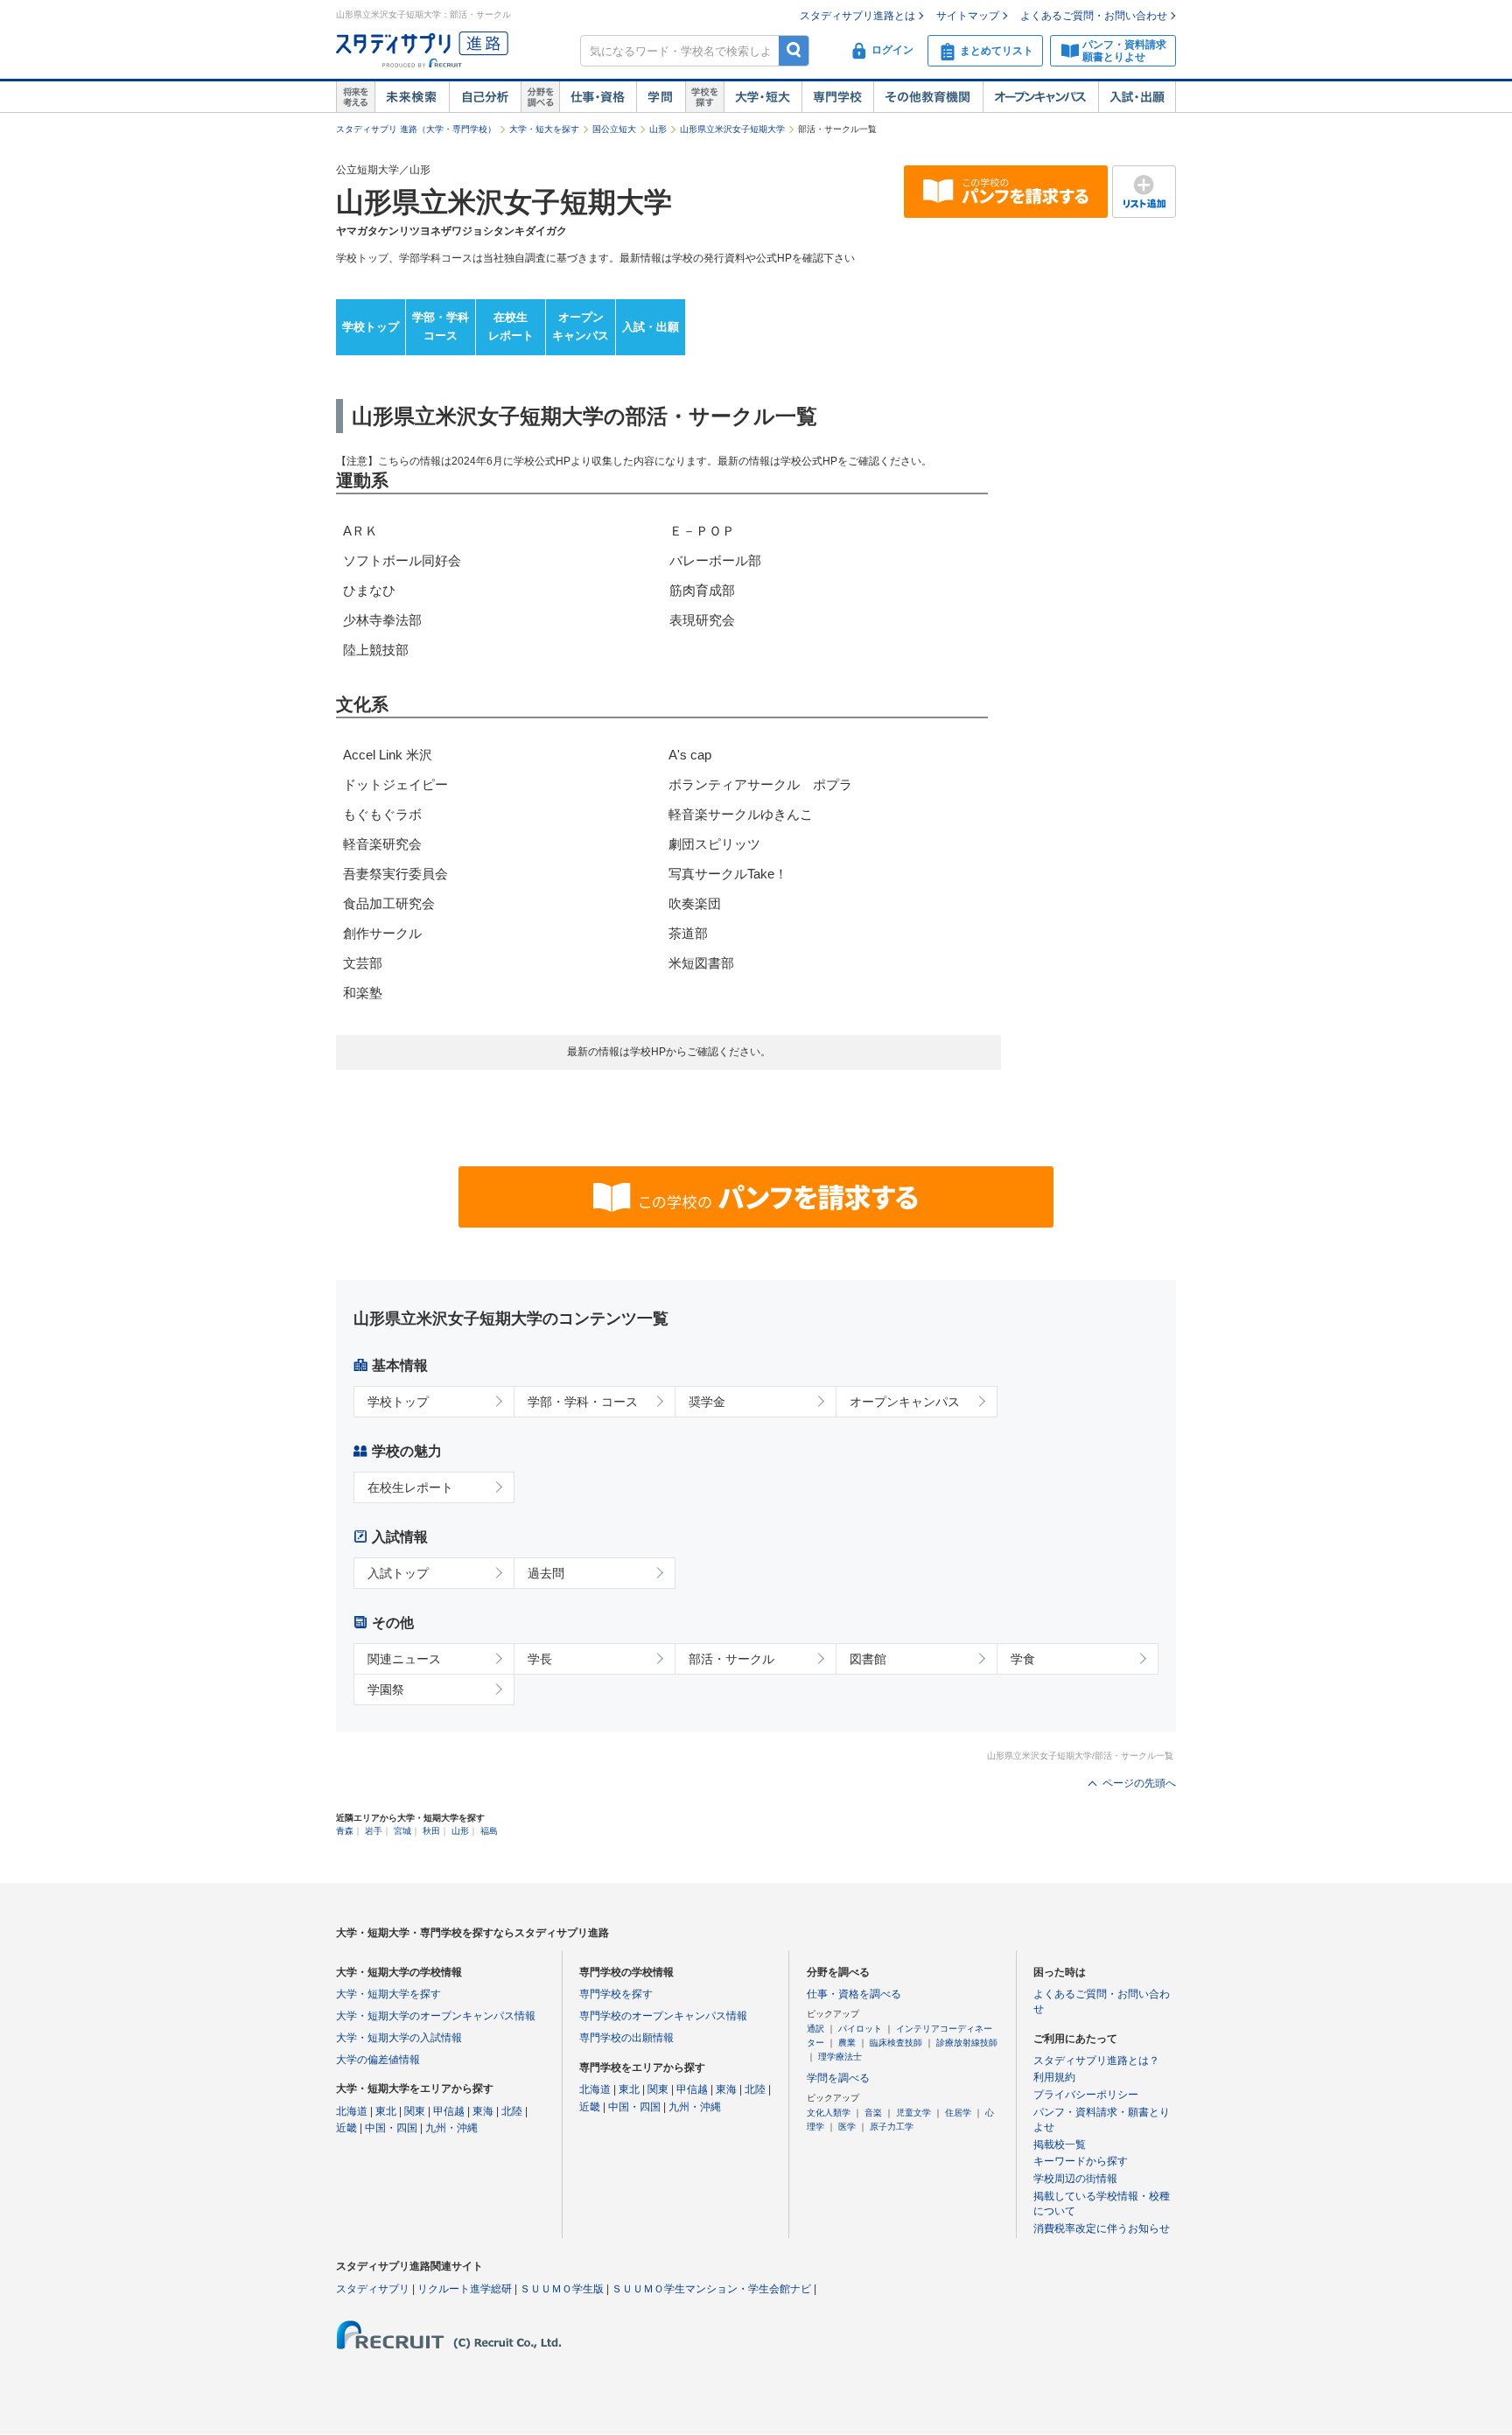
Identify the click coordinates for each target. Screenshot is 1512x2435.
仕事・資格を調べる (854, 1994)
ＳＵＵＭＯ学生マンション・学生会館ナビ (711, 2289)
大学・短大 (763, 97)
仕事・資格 (598, 97)
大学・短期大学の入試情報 (399, 2038)
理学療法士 (840, 2057)
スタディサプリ (373, 2289)
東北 (386, 2111)
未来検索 (412, 97)
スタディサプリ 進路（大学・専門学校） (416, 129)
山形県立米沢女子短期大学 (732, 129)
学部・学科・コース (583, 1402)
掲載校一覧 (1060, 2145)
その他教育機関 (928, 97)
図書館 (868, 1659)
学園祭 (386, 1690)
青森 (345, 1831)
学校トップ (371, 327)
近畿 (346, 2128)
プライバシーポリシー (1086, 2095)
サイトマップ (968, 16)
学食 (1023, 1659)
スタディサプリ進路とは (857, 16)
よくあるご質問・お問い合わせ (1094, 16)
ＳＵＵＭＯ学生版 (562, 2289)
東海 (483, 2111)
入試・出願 (1137, 97)
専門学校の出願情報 (626, 2038)
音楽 (873, 2113)
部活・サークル (731, 1659)
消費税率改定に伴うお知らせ (1102, 2229)
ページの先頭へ (1139, 1783)
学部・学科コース (441, 326)
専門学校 (837, 97)
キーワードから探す (1081, 2161)
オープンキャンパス (1040, 97)
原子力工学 (892, 2127)
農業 (847, 2043)
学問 (661, 97)
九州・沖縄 (451, 2128)
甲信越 (449, 2111)
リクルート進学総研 (465, 2289)
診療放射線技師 (967, 2043)
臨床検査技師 (896, 2043)
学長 (540, 1659)
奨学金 (707, 1402)
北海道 (352, 2111)
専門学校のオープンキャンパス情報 (663, 2016)
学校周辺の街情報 (1075, 2179)
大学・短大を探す (544, 129)
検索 (794, 50)
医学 (847, 2127)
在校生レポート (511, 326)
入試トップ (398, 1573)
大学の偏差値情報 (378, 2060)
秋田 (431, 1831)
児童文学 (913, 2113)
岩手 (374, 1831)
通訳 (815, 2029)
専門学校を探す (616, 1994)
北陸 (512, 2111)
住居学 (958, 2113)
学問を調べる (838, 2078)
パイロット (860, 2029)
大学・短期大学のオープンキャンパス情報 (436, 2016)
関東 (415, 2111)
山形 (658, 129)
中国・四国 (391, 2128)
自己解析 (485, 97)
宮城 (402, 1831)
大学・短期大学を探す (388, 1994)
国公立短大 (614, 129)
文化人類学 (829, 2113)
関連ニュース (404, 1659)
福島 (489, 1831)
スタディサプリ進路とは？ (1096, 2061)
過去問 (546, 1573)
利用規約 (1054, 2077)
